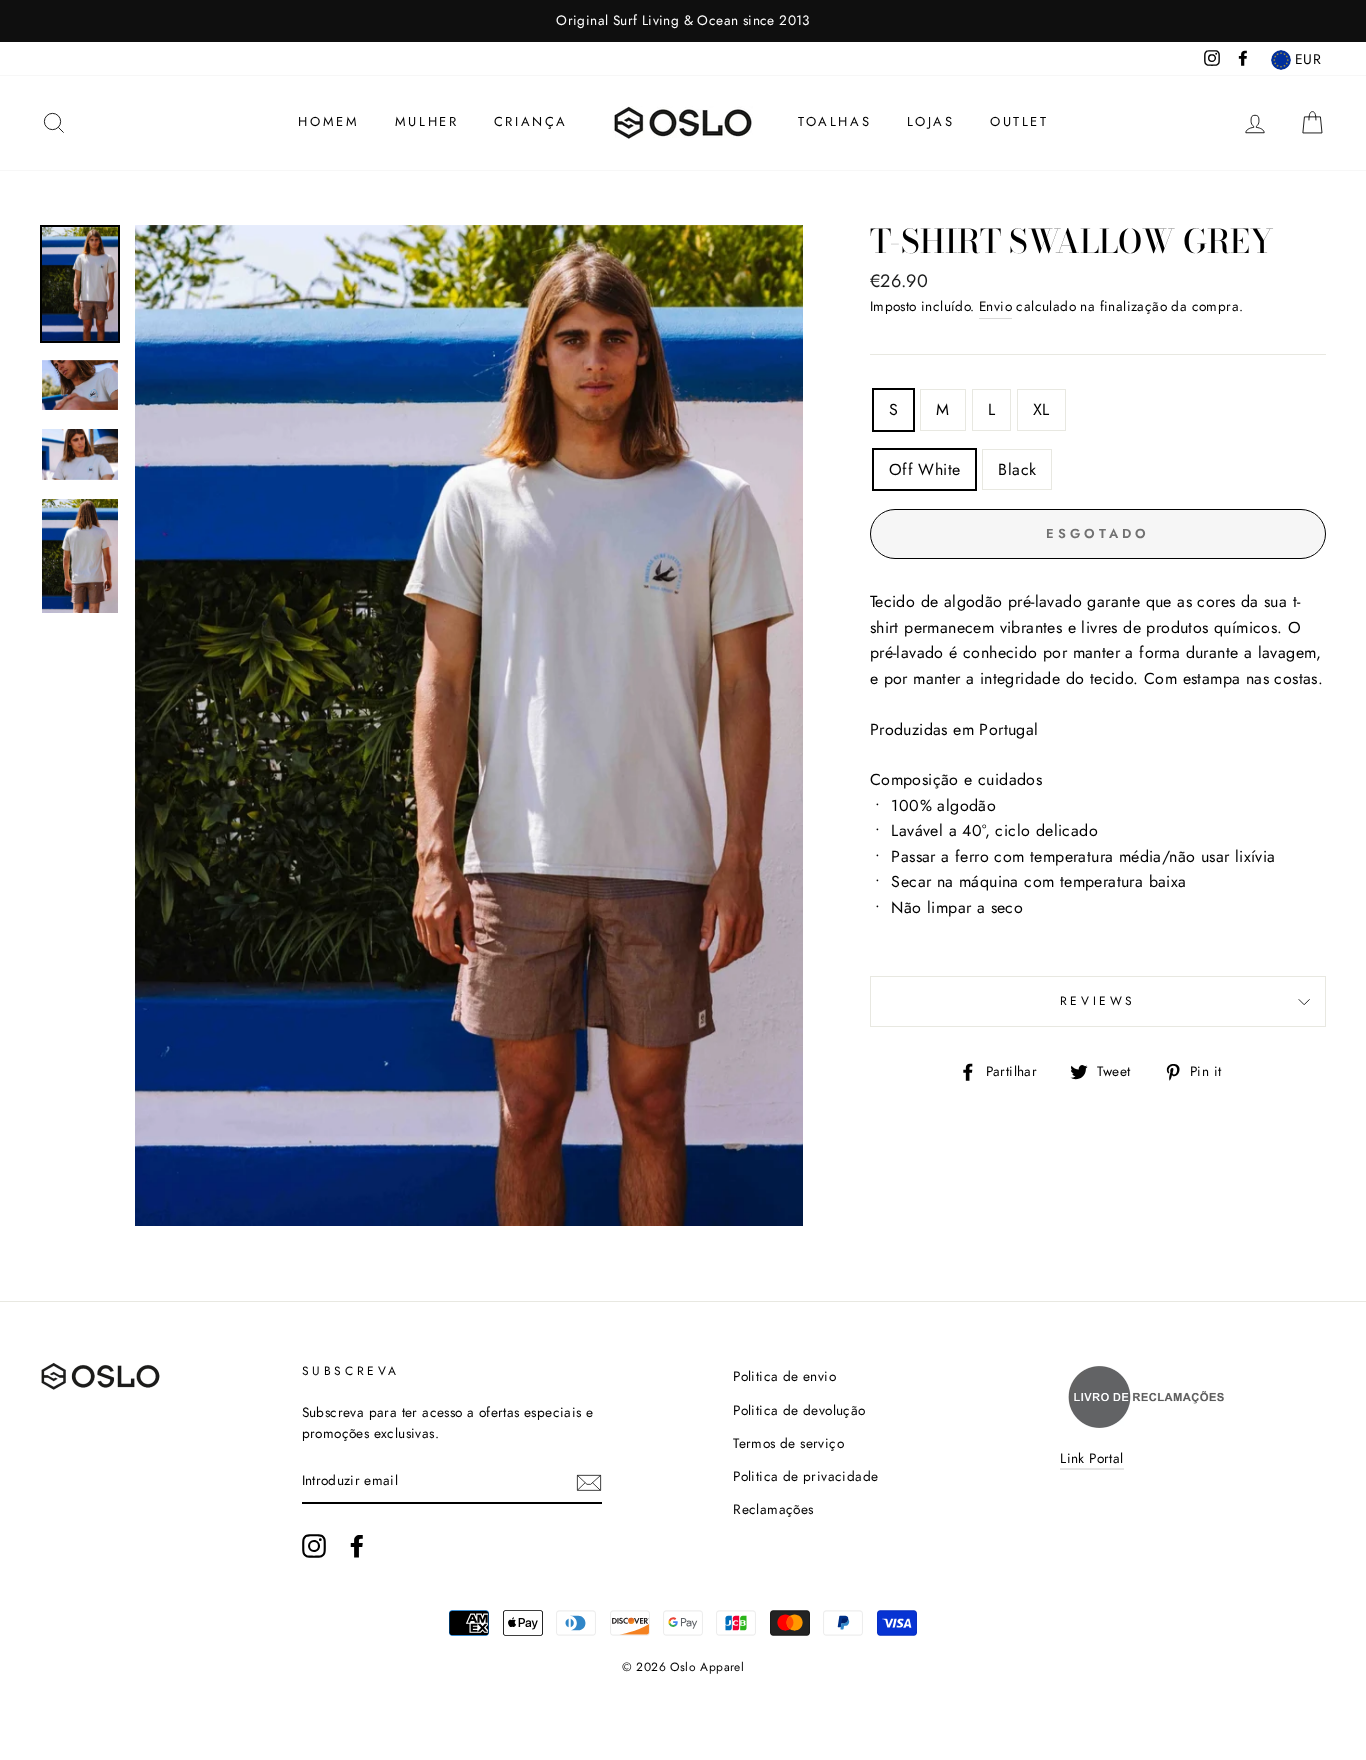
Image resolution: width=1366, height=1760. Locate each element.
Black (1017, 469)
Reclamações (773, 1509)
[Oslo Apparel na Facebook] (357, 1546)
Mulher (427, 121)
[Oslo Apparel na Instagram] (314, 1546)
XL (1041, 409)
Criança (531, 121)
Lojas (931, 121)
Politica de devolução (799, 1410)
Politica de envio (784, 1376)
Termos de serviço (788, 1443)
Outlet (1019, 121)
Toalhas (834, 121)
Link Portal (1091, 1458)
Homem (328, 121)
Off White (925, 469)
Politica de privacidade (805, 1476)
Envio (995, 306)
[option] (683, 21)
